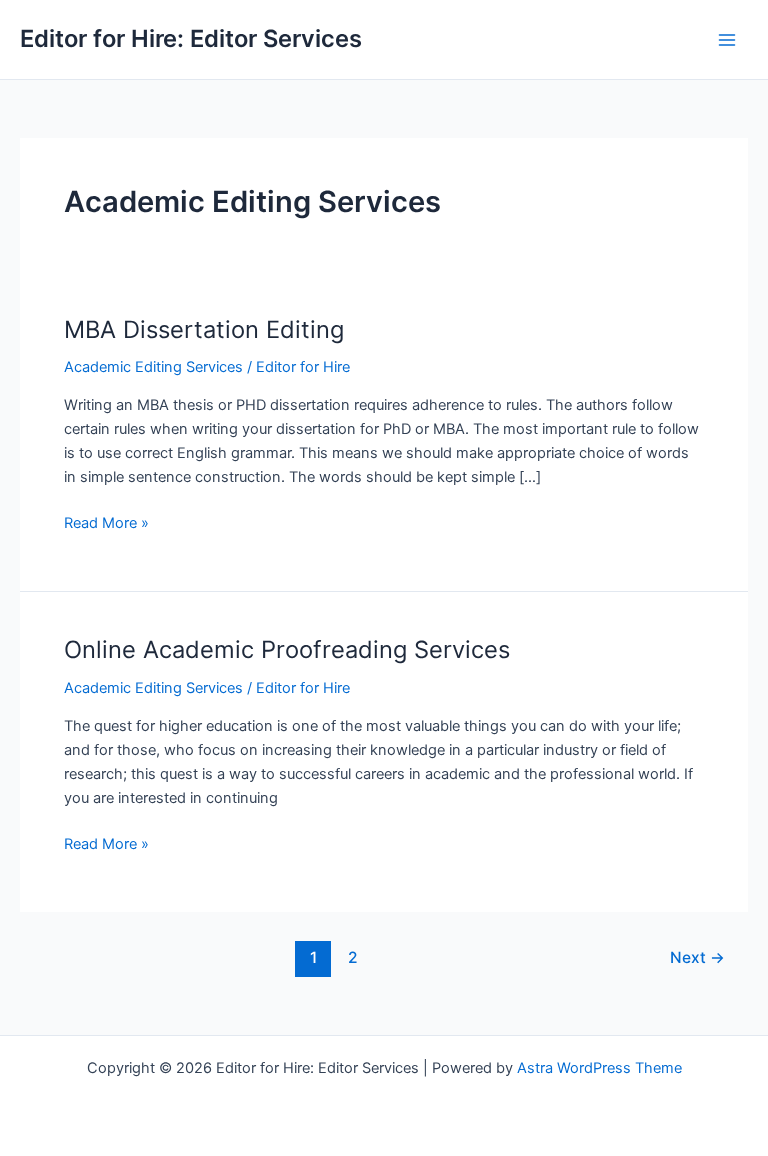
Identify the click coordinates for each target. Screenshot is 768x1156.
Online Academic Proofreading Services (287, 649)
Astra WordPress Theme (599, 1068)
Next (697, 957)
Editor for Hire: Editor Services (191, 38)
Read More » (106, 524)
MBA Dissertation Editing (204, 329)
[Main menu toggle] (727, 40)
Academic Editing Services (153, 367)
